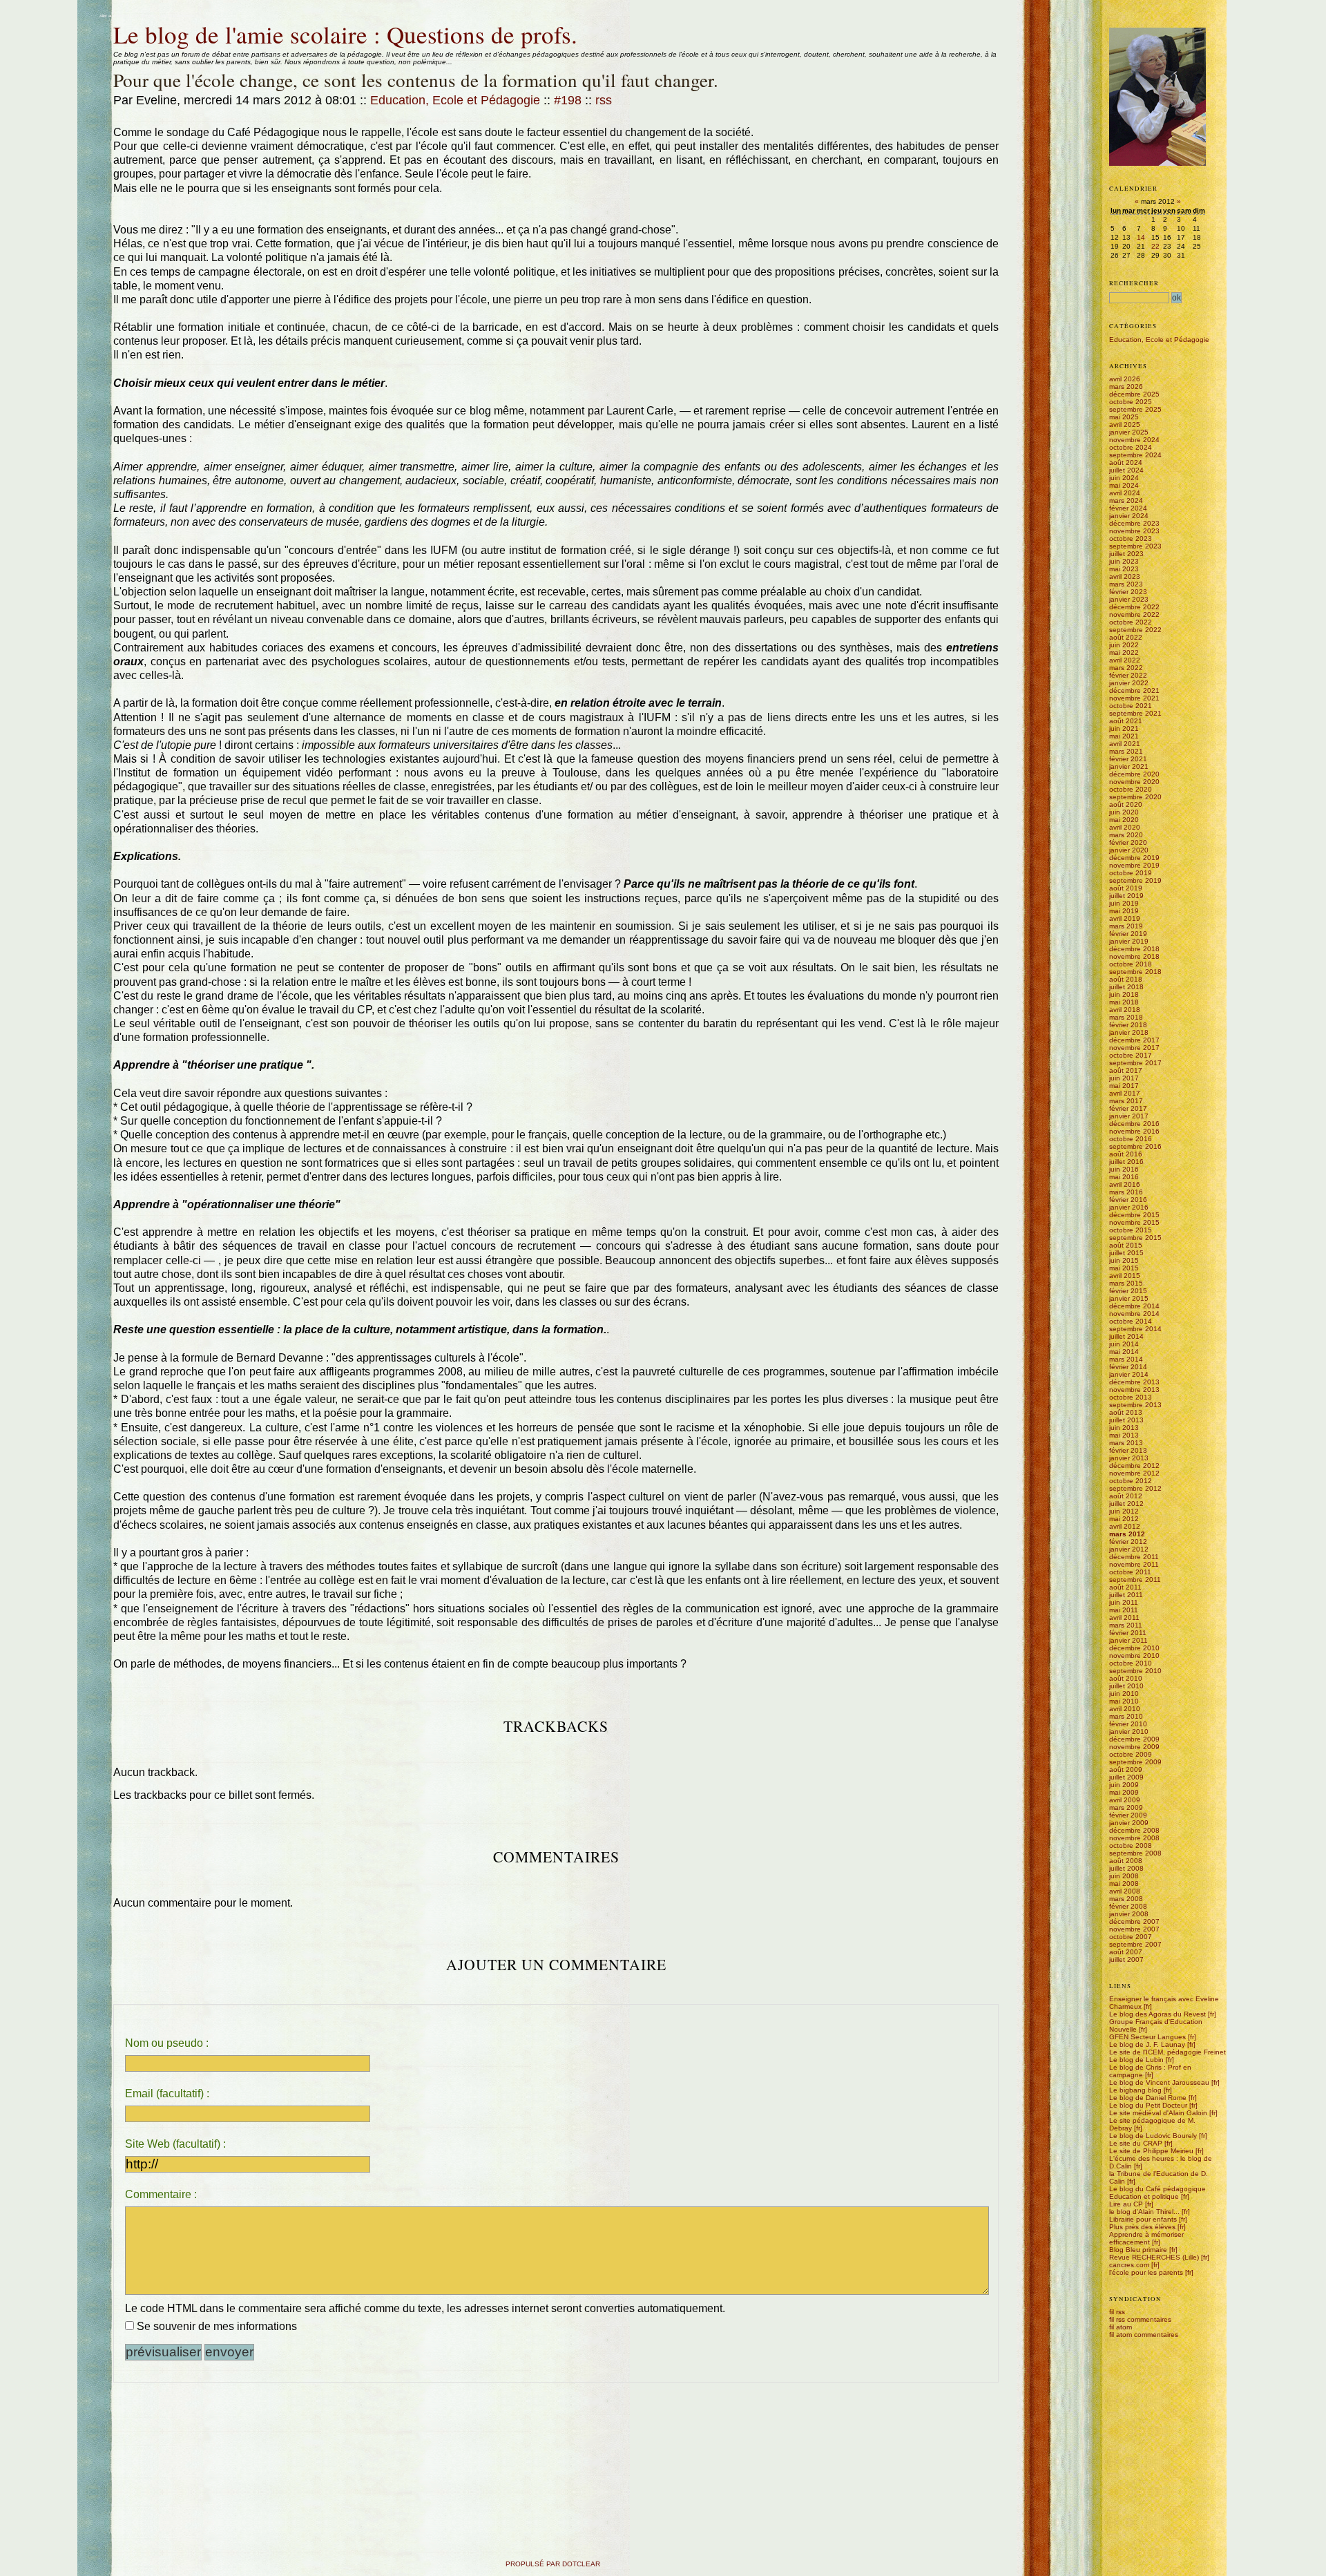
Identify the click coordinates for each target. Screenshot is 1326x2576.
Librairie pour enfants (1143, 2219)
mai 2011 (1124, 1610)
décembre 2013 (1134, 1382)
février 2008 (1128, 1906)
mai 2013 (1124, 1435)
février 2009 (1128, 1815)
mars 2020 (1126, 835)
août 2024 (1126, 462)
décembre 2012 (1134, 1466)
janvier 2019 (1129, 941)
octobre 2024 (1131, 447)
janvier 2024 (1129, 516)
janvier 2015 (1129, 1298)
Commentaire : (161, 2194)
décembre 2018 (1134, 949)
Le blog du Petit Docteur (1148, 2105)
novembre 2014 (1134, 1314)
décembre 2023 (1134, 523)
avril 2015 (1125, 1276)
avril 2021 (1125, 744)
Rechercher (1134, 283)
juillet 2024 (1126, 470)
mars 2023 (1126, 584)
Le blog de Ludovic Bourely (1153, 2136)
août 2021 (1126, 721)
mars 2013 (1126, 1443)
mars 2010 (1126, 1716)
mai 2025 (1124, 417)
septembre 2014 (1135, 1329)
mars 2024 (1126, 500)
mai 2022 (1124, 652)
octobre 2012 (1131, 1481)
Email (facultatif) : (167, 2093)
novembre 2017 (1134, 1048)
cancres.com (1129, 2265)
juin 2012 (1124, 1511)
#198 (568, 100)
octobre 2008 (1131, 1845)
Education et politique (1144, 2196)
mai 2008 (1124, 1883)
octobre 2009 (1131, 1754)
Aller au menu (144, 16)
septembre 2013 (1135, 1405)
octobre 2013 (1131, 1397)
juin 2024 (1124, 478)
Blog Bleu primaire (1138, 2250)
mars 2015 (1126, 1283)
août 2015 (1126, 1245)
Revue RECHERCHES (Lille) (1154, 2257)
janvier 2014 (1129, 1374)
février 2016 (1128, 1200)
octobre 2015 (1131, 1230)
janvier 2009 (1129, 1823)
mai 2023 (1124, 569)
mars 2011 (1126, 1625)
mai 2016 (1124, 1177)
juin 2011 (1124, 1602)
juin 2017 (1124, 1078)
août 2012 (1126, 1496)
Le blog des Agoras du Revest (1157, 2014)
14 (1141, 237)
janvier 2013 (1129, 1458)
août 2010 (1126, 1678)
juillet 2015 (1126, 1253)
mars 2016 (1126, 1192)
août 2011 (1125, 1587)
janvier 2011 (1128, 1640)
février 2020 (1128, 842)
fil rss (1117, 2312)
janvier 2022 (1129, 683)
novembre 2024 (1134, 440)
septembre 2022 (1135, 630)
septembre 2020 (1135, 797)
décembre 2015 (1134, 1215)
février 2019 (1128, 934)
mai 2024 (1124, 485)
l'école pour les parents (1146, 2272)
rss (604, 100)
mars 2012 (1127, 1534)
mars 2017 (1126, 1101)
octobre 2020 (1131, 789)
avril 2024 (1125, 493)
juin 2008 (1124, 1876)
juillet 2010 (1126, 1686)
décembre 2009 (1134, 1739)
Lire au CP (1126, 2204)
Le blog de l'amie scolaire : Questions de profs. (345, 34)
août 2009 (1126, 1769)
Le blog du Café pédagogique (1157, 2189)
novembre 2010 (1134, 1656)
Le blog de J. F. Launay (1147, 2044)
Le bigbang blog (1135, 2090)
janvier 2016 (1129, 1207)
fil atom (1121, 2327)
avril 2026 (1125, 379)
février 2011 (1128, 1633)
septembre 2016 (1135, 1146)
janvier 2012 (1129, 1549)
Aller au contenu (114, 16)
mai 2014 (1124, 1352)
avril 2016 (1125, 1184)
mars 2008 (1126, 1899)
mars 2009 (1126, 1807)
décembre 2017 (1134, 1040)
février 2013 (1128, 1450)
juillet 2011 (1126, 1595)
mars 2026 (1126, 387)
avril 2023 (1125, 576)
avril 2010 (1125, 1709)
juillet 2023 (1126, 554)
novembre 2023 (1134, 531)
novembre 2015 (1134, 1222)
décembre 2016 (1134, 1124)
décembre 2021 (1134, 690)
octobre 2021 (1131, 706)
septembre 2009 (1135, 1762)
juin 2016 (1124, 1169)
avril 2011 (1124, 1618)
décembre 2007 (1134, 1921)
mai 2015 (1124, 1268)
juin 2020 (1124, 812)
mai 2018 (1124, 1002)
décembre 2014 (1134, 1306)
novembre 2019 (1134, 865)
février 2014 (1128, 1367)
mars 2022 (1126, 668)
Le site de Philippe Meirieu (1151, 2151)
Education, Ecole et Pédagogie (455, 100)
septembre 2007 (1135, 1944)
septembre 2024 (1135, 455)
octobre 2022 (1131, 622)
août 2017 (1126, 1070)
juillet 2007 (1126, 1959)
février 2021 (1128, 759)
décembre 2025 (1134, 394)
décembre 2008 (1134, 1830)
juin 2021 (1124, 728)
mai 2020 (1124, 820)
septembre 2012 (1135, 1488)
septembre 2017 (1135, 1063)
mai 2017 (1124, 1086)
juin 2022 (1124, 645)
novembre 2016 (1134, 1131)
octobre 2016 (1131, 1139)
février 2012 (1128, 1542)
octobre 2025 (1131, 402)
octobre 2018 (1131, 964)
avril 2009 (1125, 1800)
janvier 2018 (1129, 1032)
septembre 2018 (1135, 972)
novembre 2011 (1134, 1564)
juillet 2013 (1126, 1420)
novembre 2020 (1134, 782)
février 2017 (1128, 1108)
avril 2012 (1125, 1526)
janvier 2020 (1129, 850)
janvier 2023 (1129, 599)
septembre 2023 (1135, 546)
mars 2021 (1126, 751)
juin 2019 (1124, 903)
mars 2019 (1126, 926)
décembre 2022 (1134, 607)
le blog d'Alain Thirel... (1144, 2212)
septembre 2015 (1135, 1238)
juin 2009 (1124, 1785)
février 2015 (1128, 1291)
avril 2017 (1125, 1093)
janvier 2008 (1129, 1914)
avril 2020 (1125, 827)
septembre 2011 (1135, 1580)
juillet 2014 (1126, 1336)
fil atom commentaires (1144, 2335)
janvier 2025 (1129, 432)
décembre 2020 (1134, 774)
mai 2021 (1124, 736)
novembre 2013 (1134, 1390)
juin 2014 (1124, 1344)
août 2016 (1126, 1154)
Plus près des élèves (1142, 2227)
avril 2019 (1125, 918)
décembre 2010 (1134, 1648)
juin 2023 (1124, 561)
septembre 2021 (1135, 713)
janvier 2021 (1129, 766)
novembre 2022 (1134, 614)
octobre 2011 (1130, 1572)
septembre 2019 (1135, 880)
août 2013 (1126, 1412)
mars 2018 (1126, 1017)
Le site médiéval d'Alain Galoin (1158, 2113)
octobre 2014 (1131, 1321)
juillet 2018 (1126, 987)
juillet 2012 (1126, 1504)
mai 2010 (1124, 1701)
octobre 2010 (1131, 1663)
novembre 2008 (1134, 1838)
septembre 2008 (1135, 1853)
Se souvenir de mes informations (217, 2326)
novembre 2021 (1134, 698)
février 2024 (1128, 508)
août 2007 (1126, 1952)
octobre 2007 (1131, 1937)
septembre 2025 (1135, 409)
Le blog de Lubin (1136, 2060)
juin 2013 (1124, 1428)
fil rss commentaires (1140, 2319)
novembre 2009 (1134, 1747)
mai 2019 (1124, 911)
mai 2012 (1124, 1519)
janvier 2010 (1129, 1731)
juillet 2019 (1126, 896)
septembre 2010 (1135, 1671)
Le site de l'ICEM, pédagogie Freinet (1168, 2052)
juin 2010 (1124, 1694)
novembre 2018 (1134, 956)
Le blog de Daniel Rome (1148, 2098)
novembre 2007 (1134, 1929)
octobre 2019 (1131, 873)
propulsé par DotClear (553, 2564)
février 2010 (1128, 1724)
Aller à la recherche (177, 16)
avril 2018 (1125, 1010)
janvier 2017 (1129, 1116)
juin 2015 (1124, 1260)
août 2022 (1126, 637)
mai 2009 (1124, 1792)
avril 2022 (1125, 660)
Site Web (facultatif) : (175, 2144)
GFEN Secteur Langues (1147, 2037)
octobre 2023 (1131, 538)
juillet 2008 (1126, 1868)
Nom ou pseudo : (167, 2043)
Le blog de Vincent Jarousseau (1159, 2082)
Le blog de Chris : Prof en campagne (1150, 2071)
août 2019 (1126, 888)
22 (1155, 246)
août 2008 (1126, 1861)
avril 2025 (1125, 424)
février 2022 (1128, 675)
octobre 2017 (1131, 1055)
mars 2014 (1126, 1359)
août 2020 (1126, 804)
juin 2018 (1124, 994)
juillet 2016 (1126, 1162)
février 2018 (1128, 1025)
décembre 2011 (1134, 1557)
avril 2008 (1125, 1891)
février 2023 (1128, 592)
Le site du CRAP (1136, 2143)
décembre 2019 (1134, 858)
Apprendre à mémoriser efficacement (1146, 2238)
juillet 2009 (1126, 1777)
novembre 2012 (1134, 1473)
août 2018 (1126, 979)
